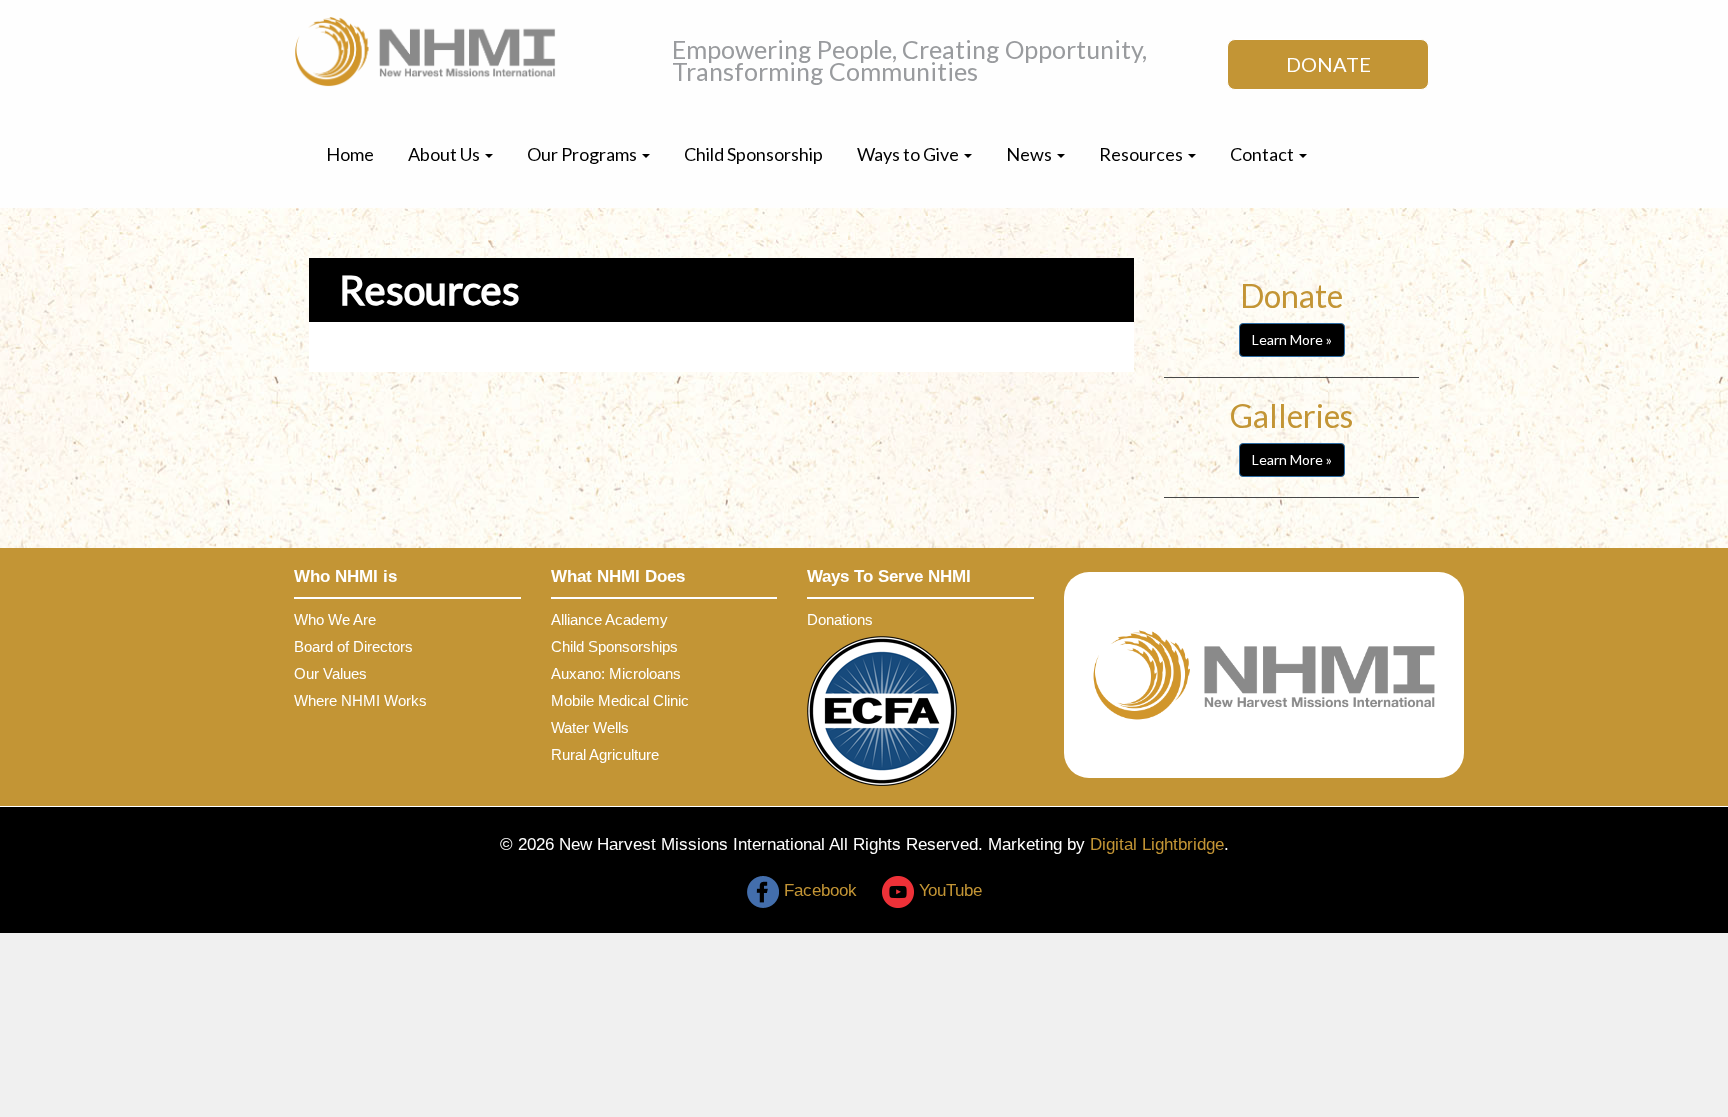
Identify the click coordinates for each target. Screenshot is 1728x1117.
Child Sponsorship (753, 154)
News (1030, 154)
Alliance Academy (609, 619)
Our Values (330, 673)
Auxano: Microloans (616, 673)
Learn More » (1292, 339)
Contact (1263, 154)
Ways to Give (909, 154)
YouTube (948, 890)
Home (350, 154)
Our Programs (583, 154)
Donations (840, 619)
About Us (445, 154)
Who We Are (335, 619)
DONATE (1328, 64)
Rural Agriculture (605, 754)
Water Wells (590, 727)
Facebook (818, 890)
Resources (1142, 154)
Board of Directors (353, 646)
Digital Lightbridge (1157, 844)
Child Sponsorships (614, 646)
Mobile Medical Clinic (620, 700)
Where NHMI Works (360, 700)
